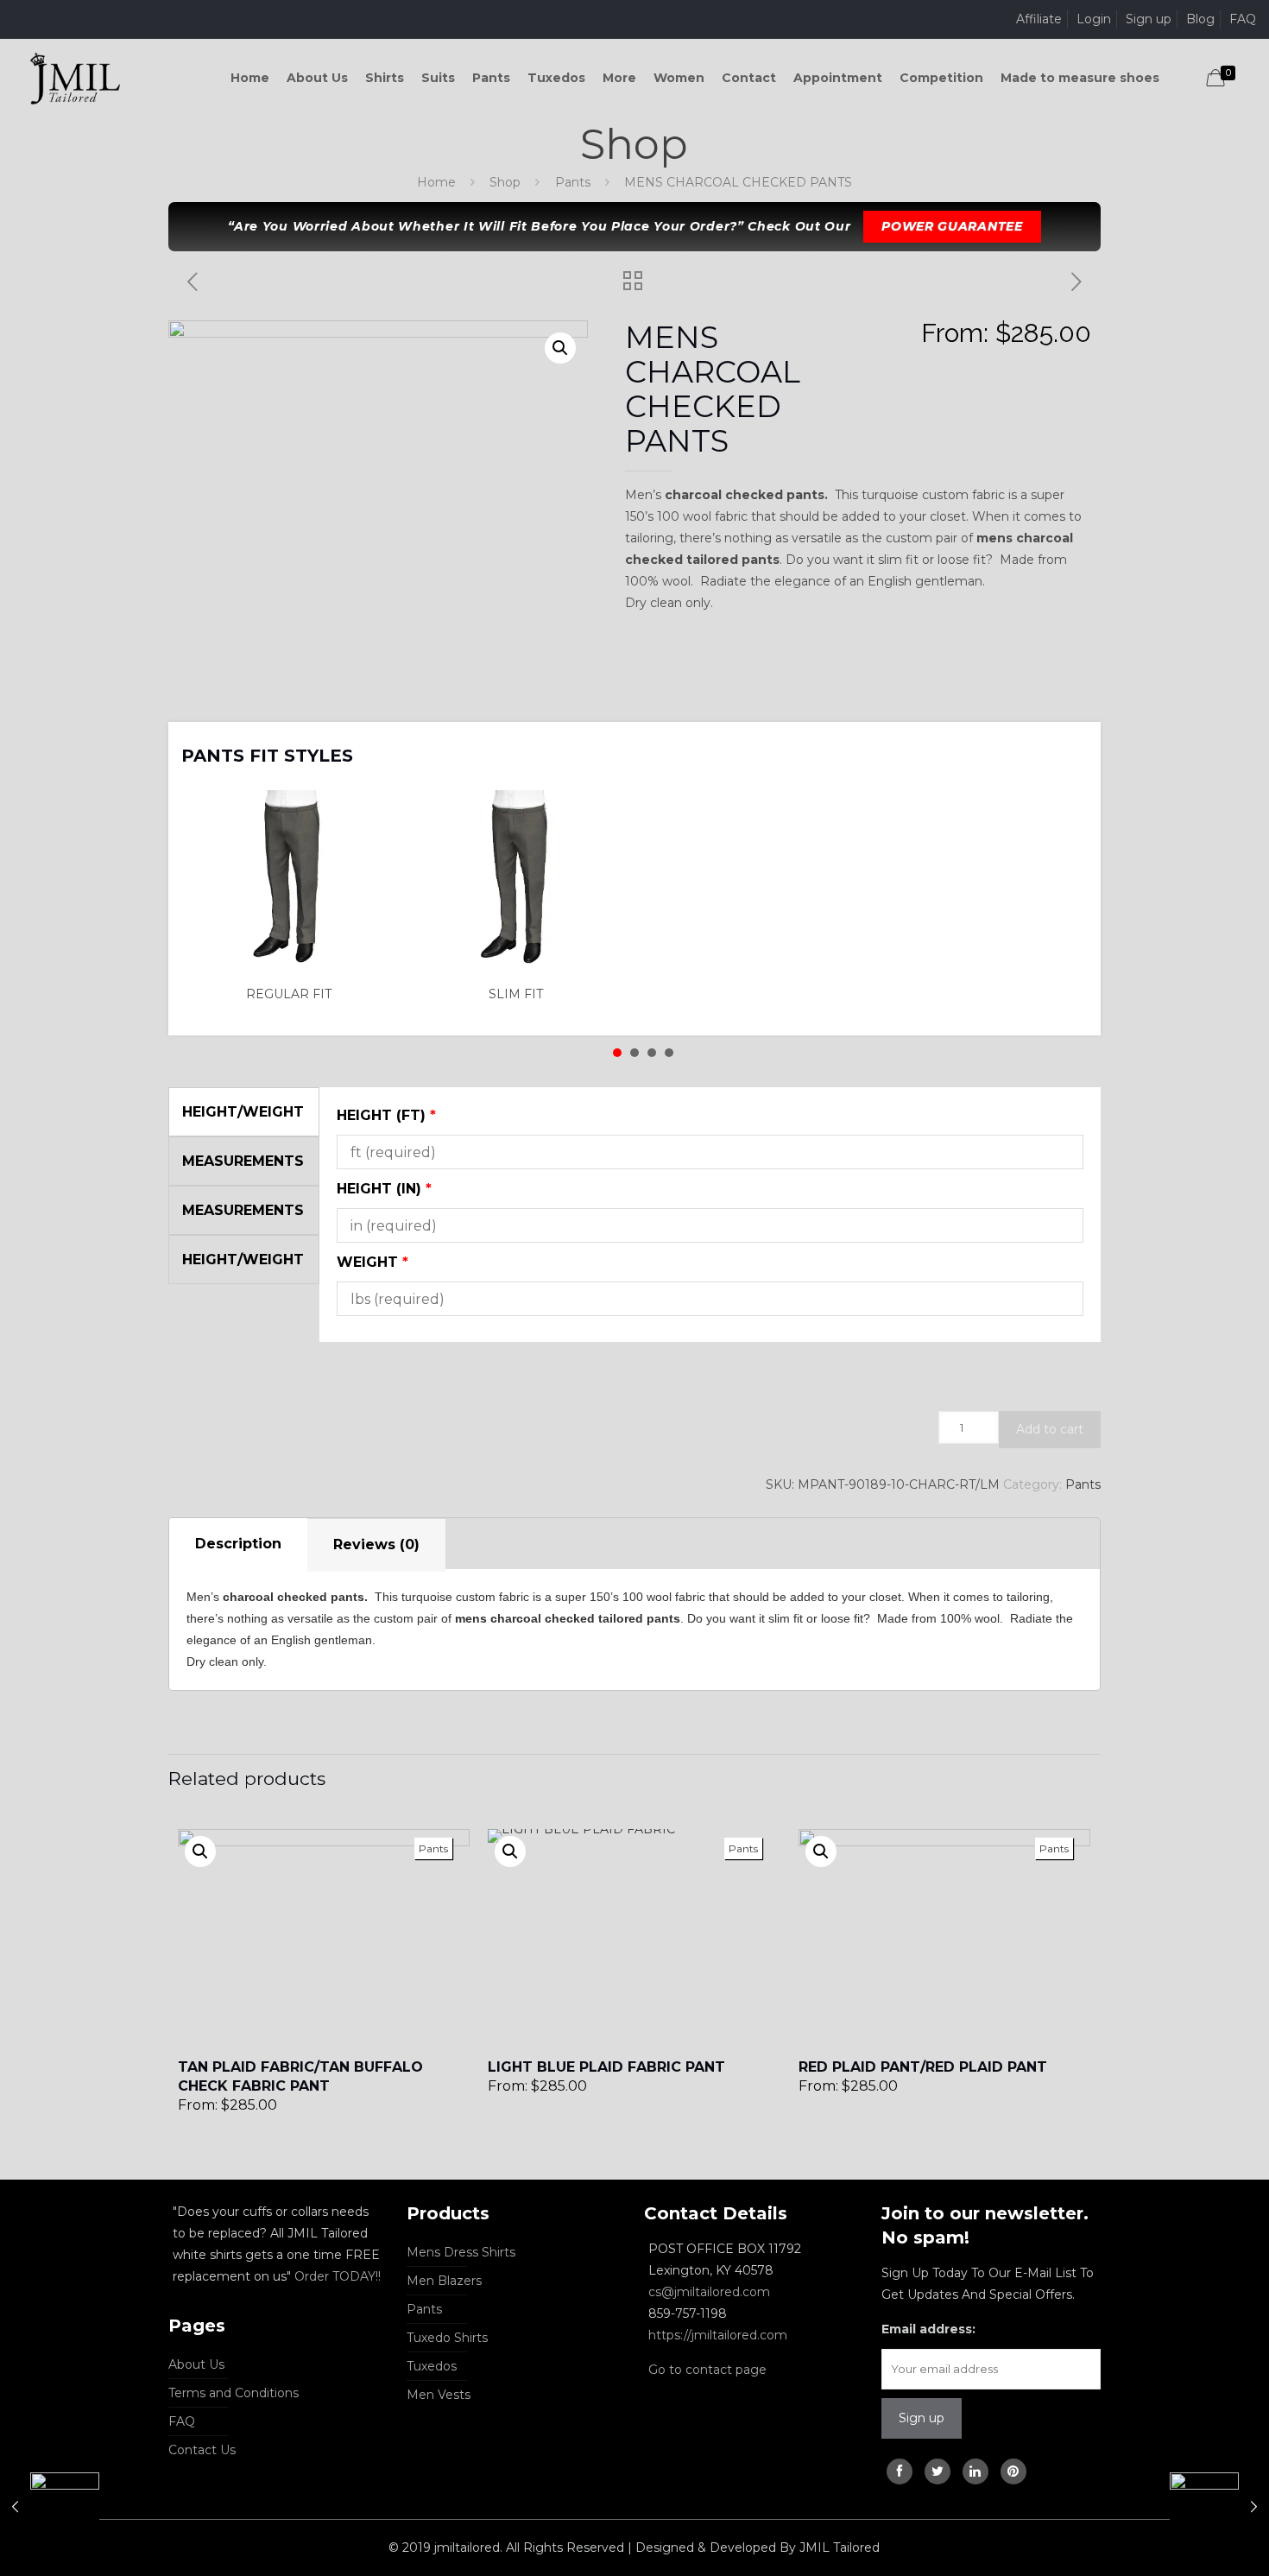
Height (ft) (386, 1115)
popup (200, 1851)
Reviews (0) (376, 1544)
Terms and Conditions (234, 2393)
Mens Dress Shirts (461, 2252)
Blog (1200, 19)
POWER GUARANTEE (952, 226)
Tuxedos (432, 2366)
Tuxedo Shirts (447, 2338)
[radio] (294, 897)
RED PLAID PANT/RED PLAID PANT (923, 2067)
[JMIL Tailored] (76, 78)
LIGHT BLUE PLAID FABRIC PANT (606, 2067)
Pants (573, 182)
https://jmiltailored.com (718, 2335)
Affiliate (1039, 19)
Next (1065, 744)
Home (436, 182)
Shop (505, 182)
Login (1094, 19)
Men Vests (439, 2395)
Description (238, 1544)
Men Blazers (444, 2281)
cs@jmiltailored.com (709, 2292)
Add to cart (1050, 1429)
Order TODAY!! (338, 2276)
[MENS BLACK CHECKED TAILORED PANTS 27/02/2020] (50, 2507)
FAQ (1243, 19)
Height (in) (384, 1189)
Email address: (928, 2329)
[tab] (238, 1545)
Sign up (1149, 19)
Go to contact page (707, 2370)
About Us (196, 2364)
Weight (372, 1262)
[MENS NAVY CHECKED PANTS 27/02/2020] (1219, 2507)
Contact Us (202, 2450)
